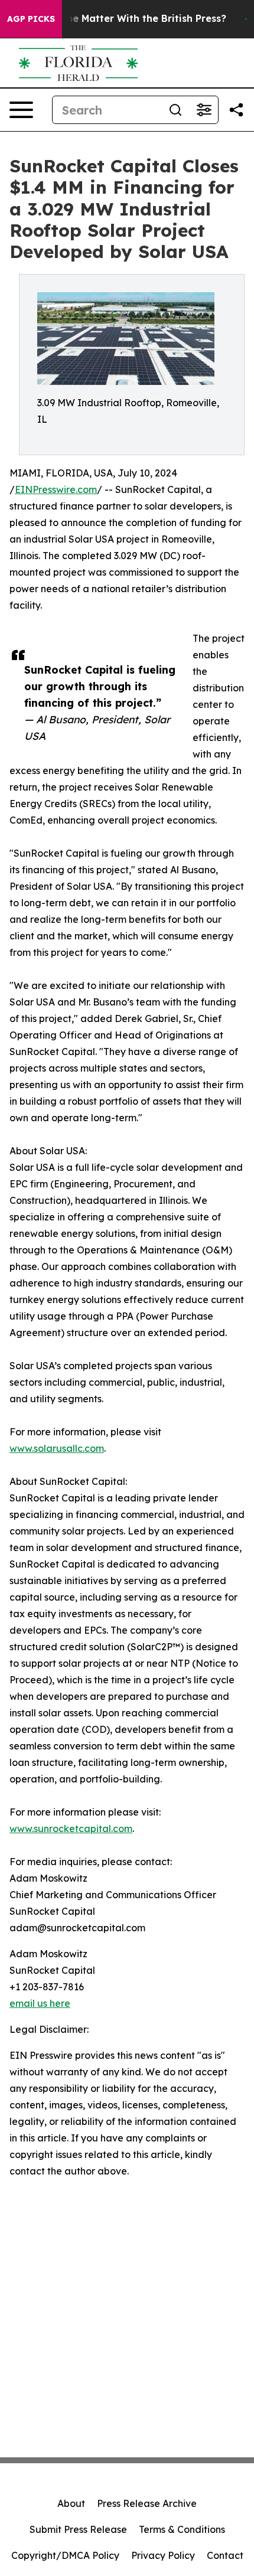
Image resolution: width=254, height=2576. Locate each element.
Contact (225, 2555)
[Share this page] (236, 110)
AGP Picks (31, 19)
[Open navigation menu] (21, 110)
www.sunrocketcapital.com (71, 1829)
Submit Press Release (78, 2529)
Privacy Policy (163, 2555)
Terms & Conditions (182, 2529)
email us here (40, 2003)
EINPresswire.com (56, 489)
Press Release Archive (147, 2503)
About (71, 2503)
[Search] (175, 110)
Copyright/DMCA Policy (65, 2555)
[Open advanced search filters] (204, 110)
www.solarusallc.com (57, 1448)
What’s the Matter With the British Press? (126, 19)
